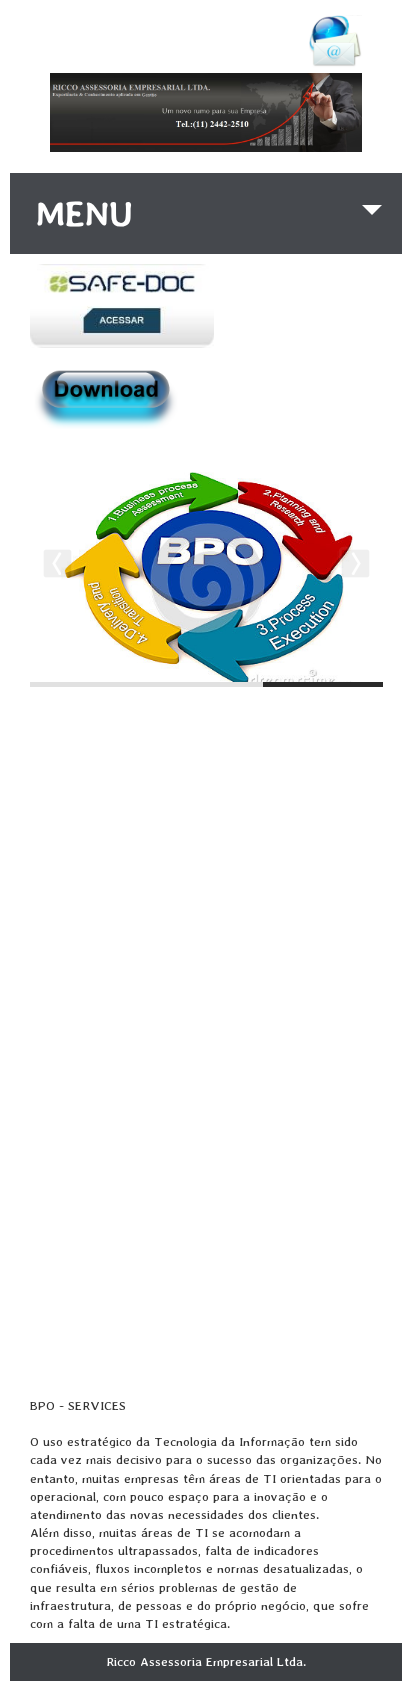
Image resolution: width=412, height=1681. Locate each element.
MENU (84, 213)
